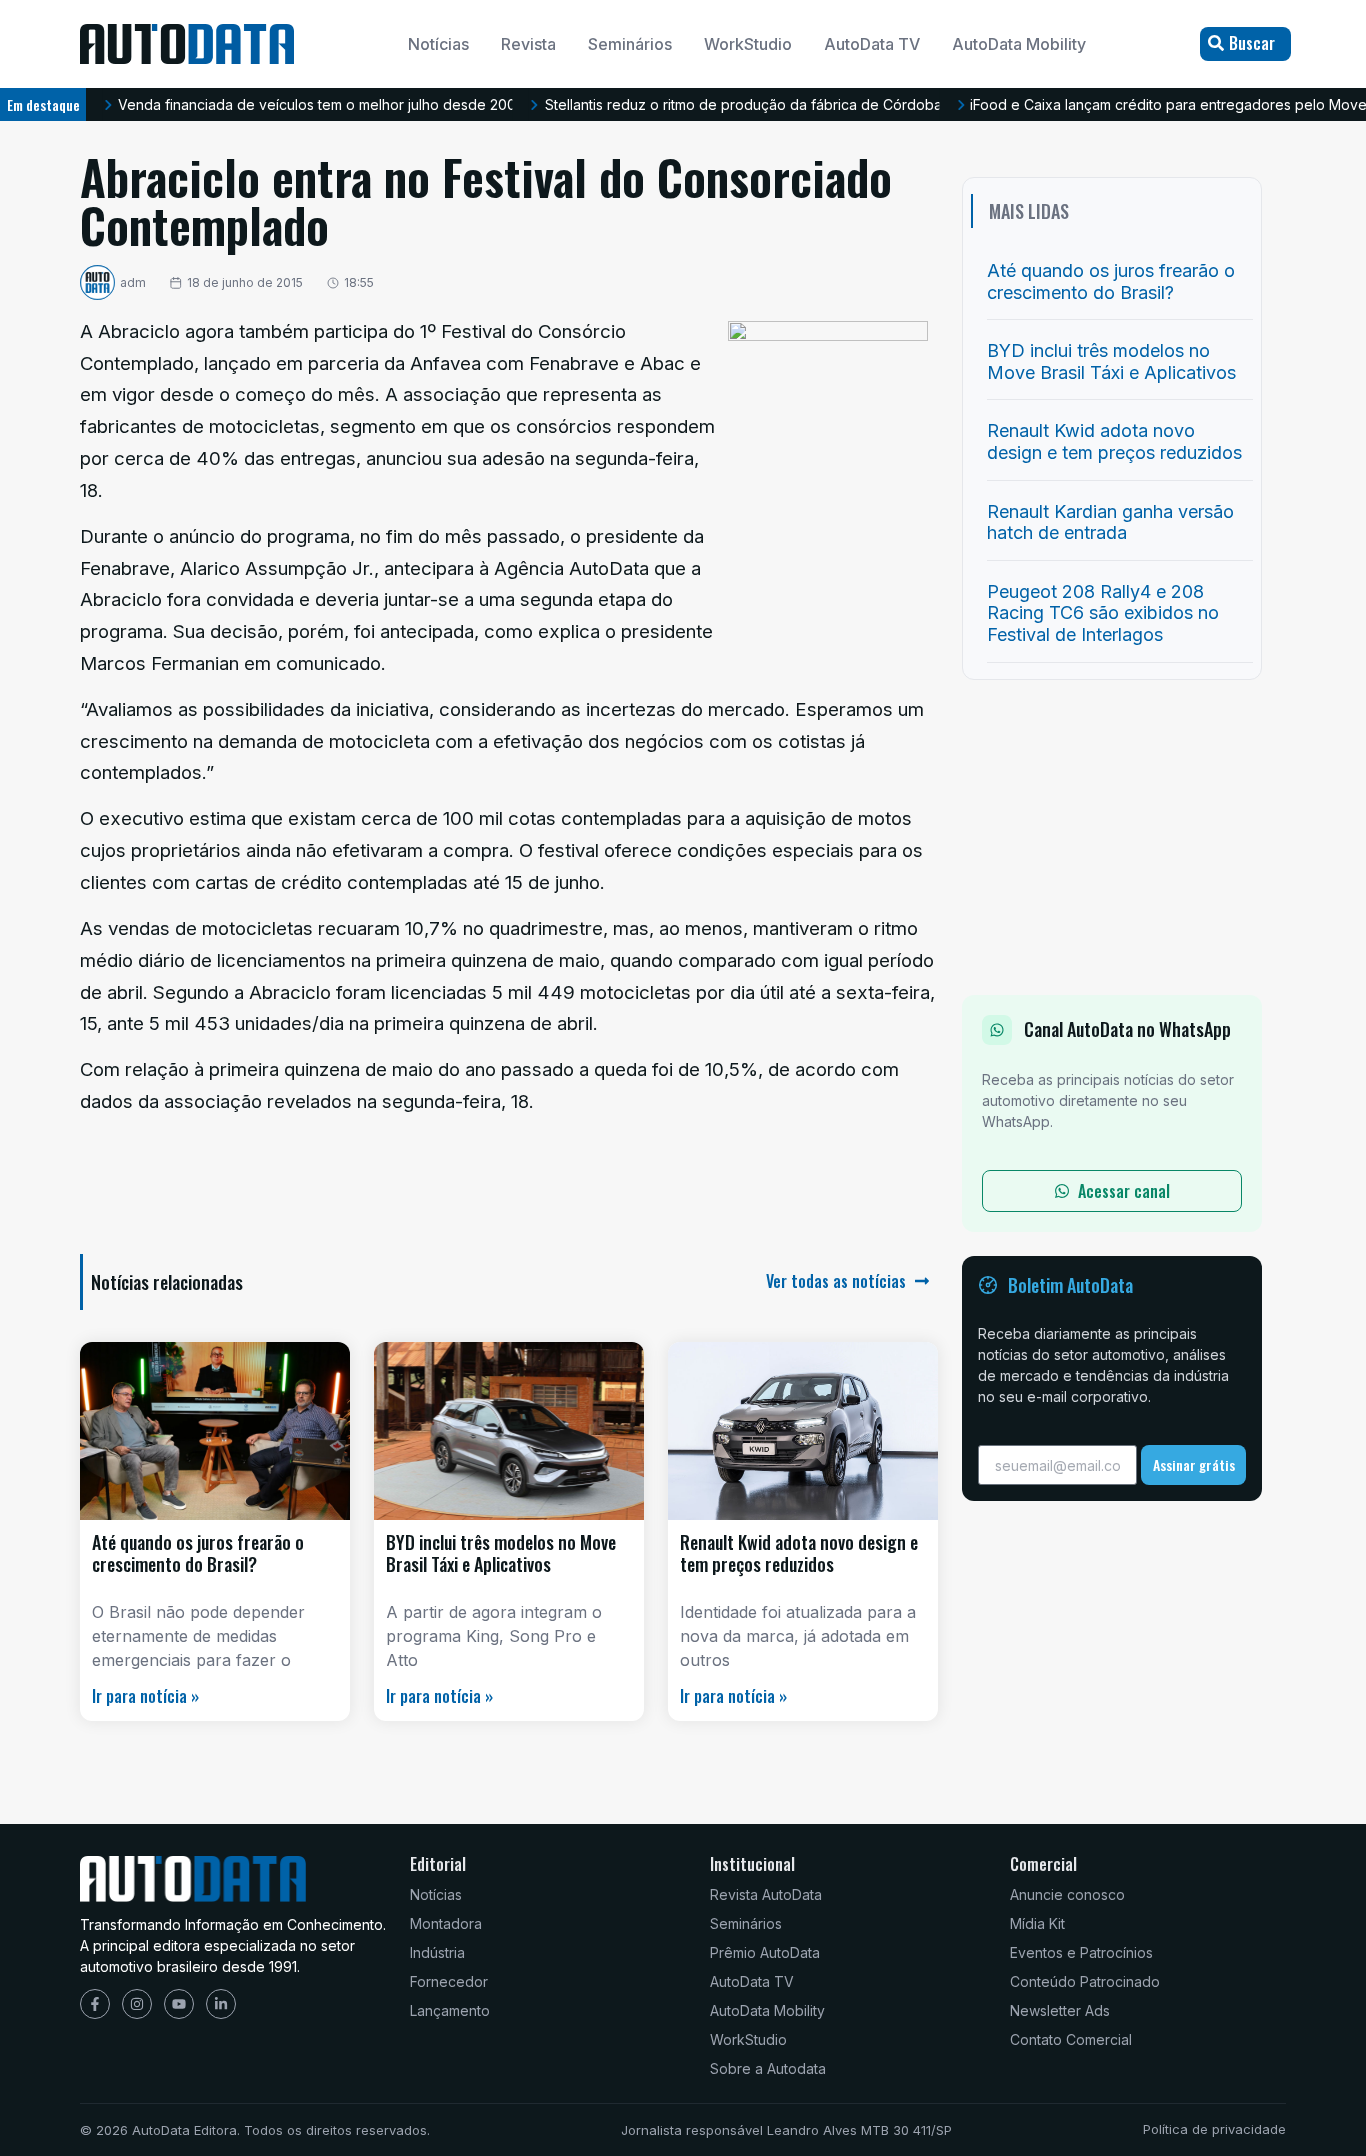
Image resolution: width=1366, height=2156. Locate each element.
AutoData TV (872, 44)
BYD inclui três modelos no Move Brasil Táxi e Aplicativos (501, 1553)
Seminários (630, 44)
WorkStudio (748, 44)
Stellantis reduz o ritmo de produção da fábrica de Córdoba (743, 104)
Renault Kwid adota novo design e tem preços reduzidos (799, 1553)
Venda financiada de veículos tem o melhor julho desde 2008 (321, 104)
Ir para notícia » (145, 1696)
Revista (528, 44)
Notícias (438, 44)
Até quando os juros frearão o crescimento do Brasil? (198, 1553)
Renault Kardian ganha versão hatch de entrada (1110, 522)
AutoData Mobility (1019, 44)
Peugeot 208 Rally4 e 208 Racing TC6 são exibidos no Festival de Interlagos (1103, 613)
